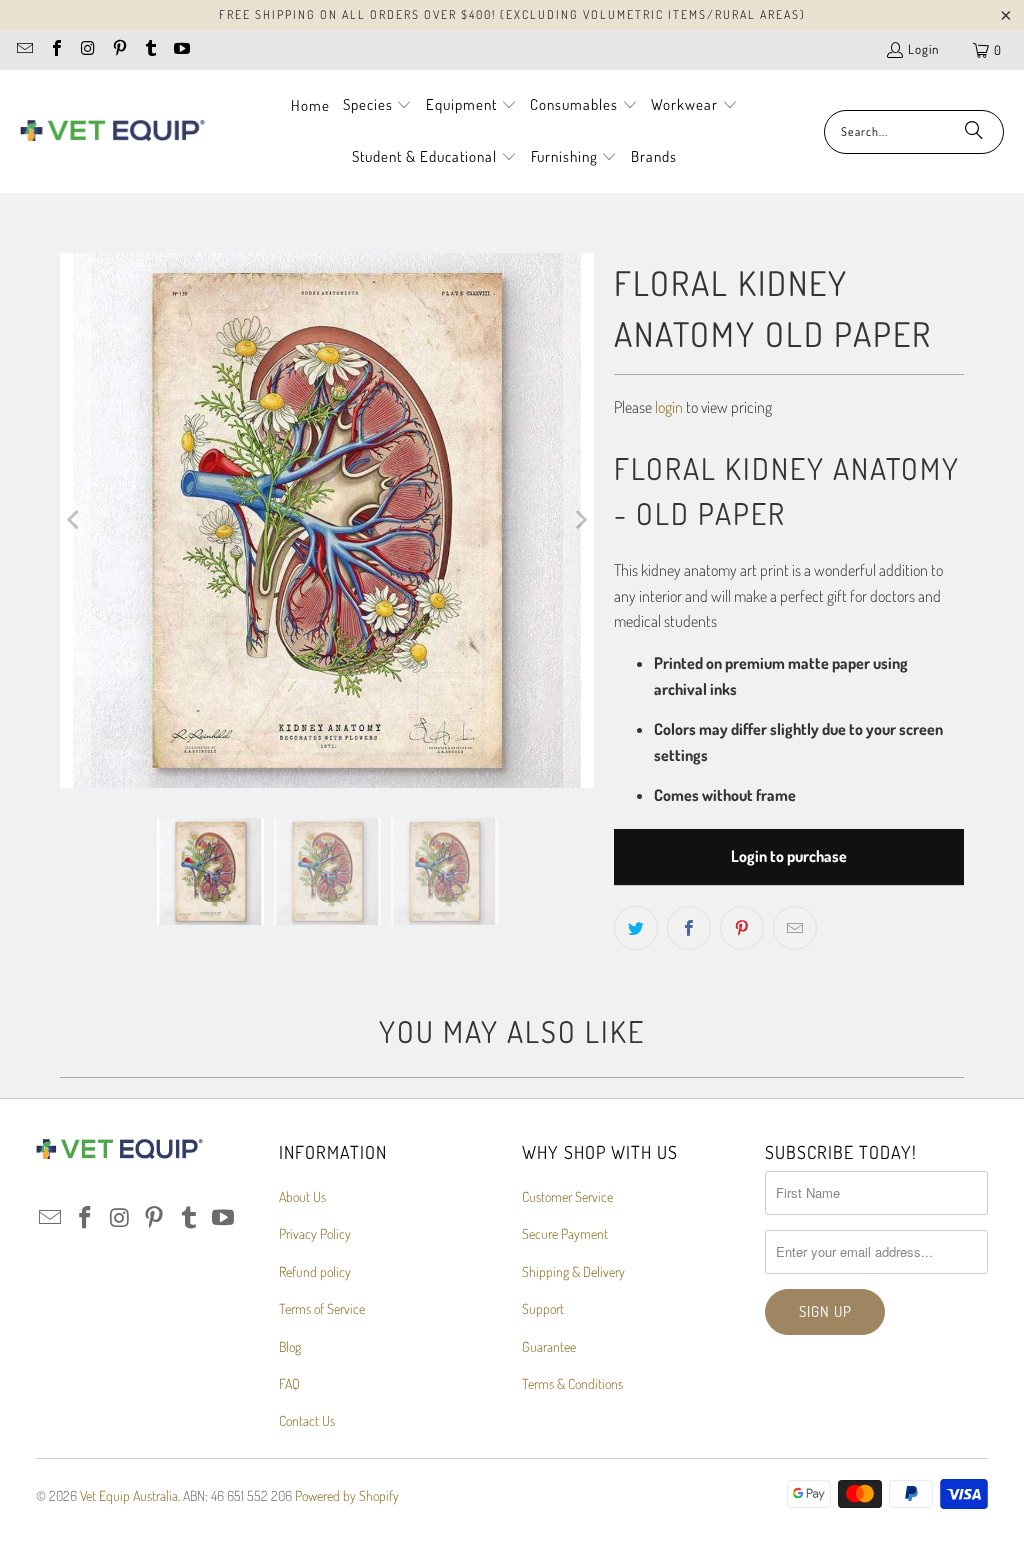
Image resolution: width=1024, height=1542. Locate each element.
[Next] (579, 520)
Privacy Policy (315, 1233)
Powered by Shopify (347, 1495)
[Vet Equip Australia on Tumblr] (150, 50)
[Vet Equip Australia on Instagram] (87, 50)
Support (543, 1308)
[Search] (974, 132)
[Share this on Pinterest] (742, 928)
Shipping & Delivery (573, 1271)
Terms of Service (322, 1308)
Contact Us (307, 1420)
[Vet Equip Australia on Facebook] (55, 50)
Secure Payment (565, 1233)
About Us (302, 1196)
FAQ (289, 1383)
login (669, 407)
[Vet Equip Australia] (112, 132)
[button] (378, 106)
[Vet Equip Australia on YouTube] (181, 50)
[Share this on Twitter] (636, 928)
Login (923, 49)
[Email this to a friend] (795, 928)
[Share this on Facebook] (689, 928)
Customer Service (567, 1196)
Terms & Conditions (572, 1383)
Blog (290, 1346)
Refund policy (315, 1271)
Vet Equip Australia (129, 1495)
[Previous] (75, 520)
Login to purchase (789, 856)
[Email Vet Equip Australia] (24, 50)
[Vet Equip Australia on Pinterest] (118, 50)
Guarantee (549, 1346)
